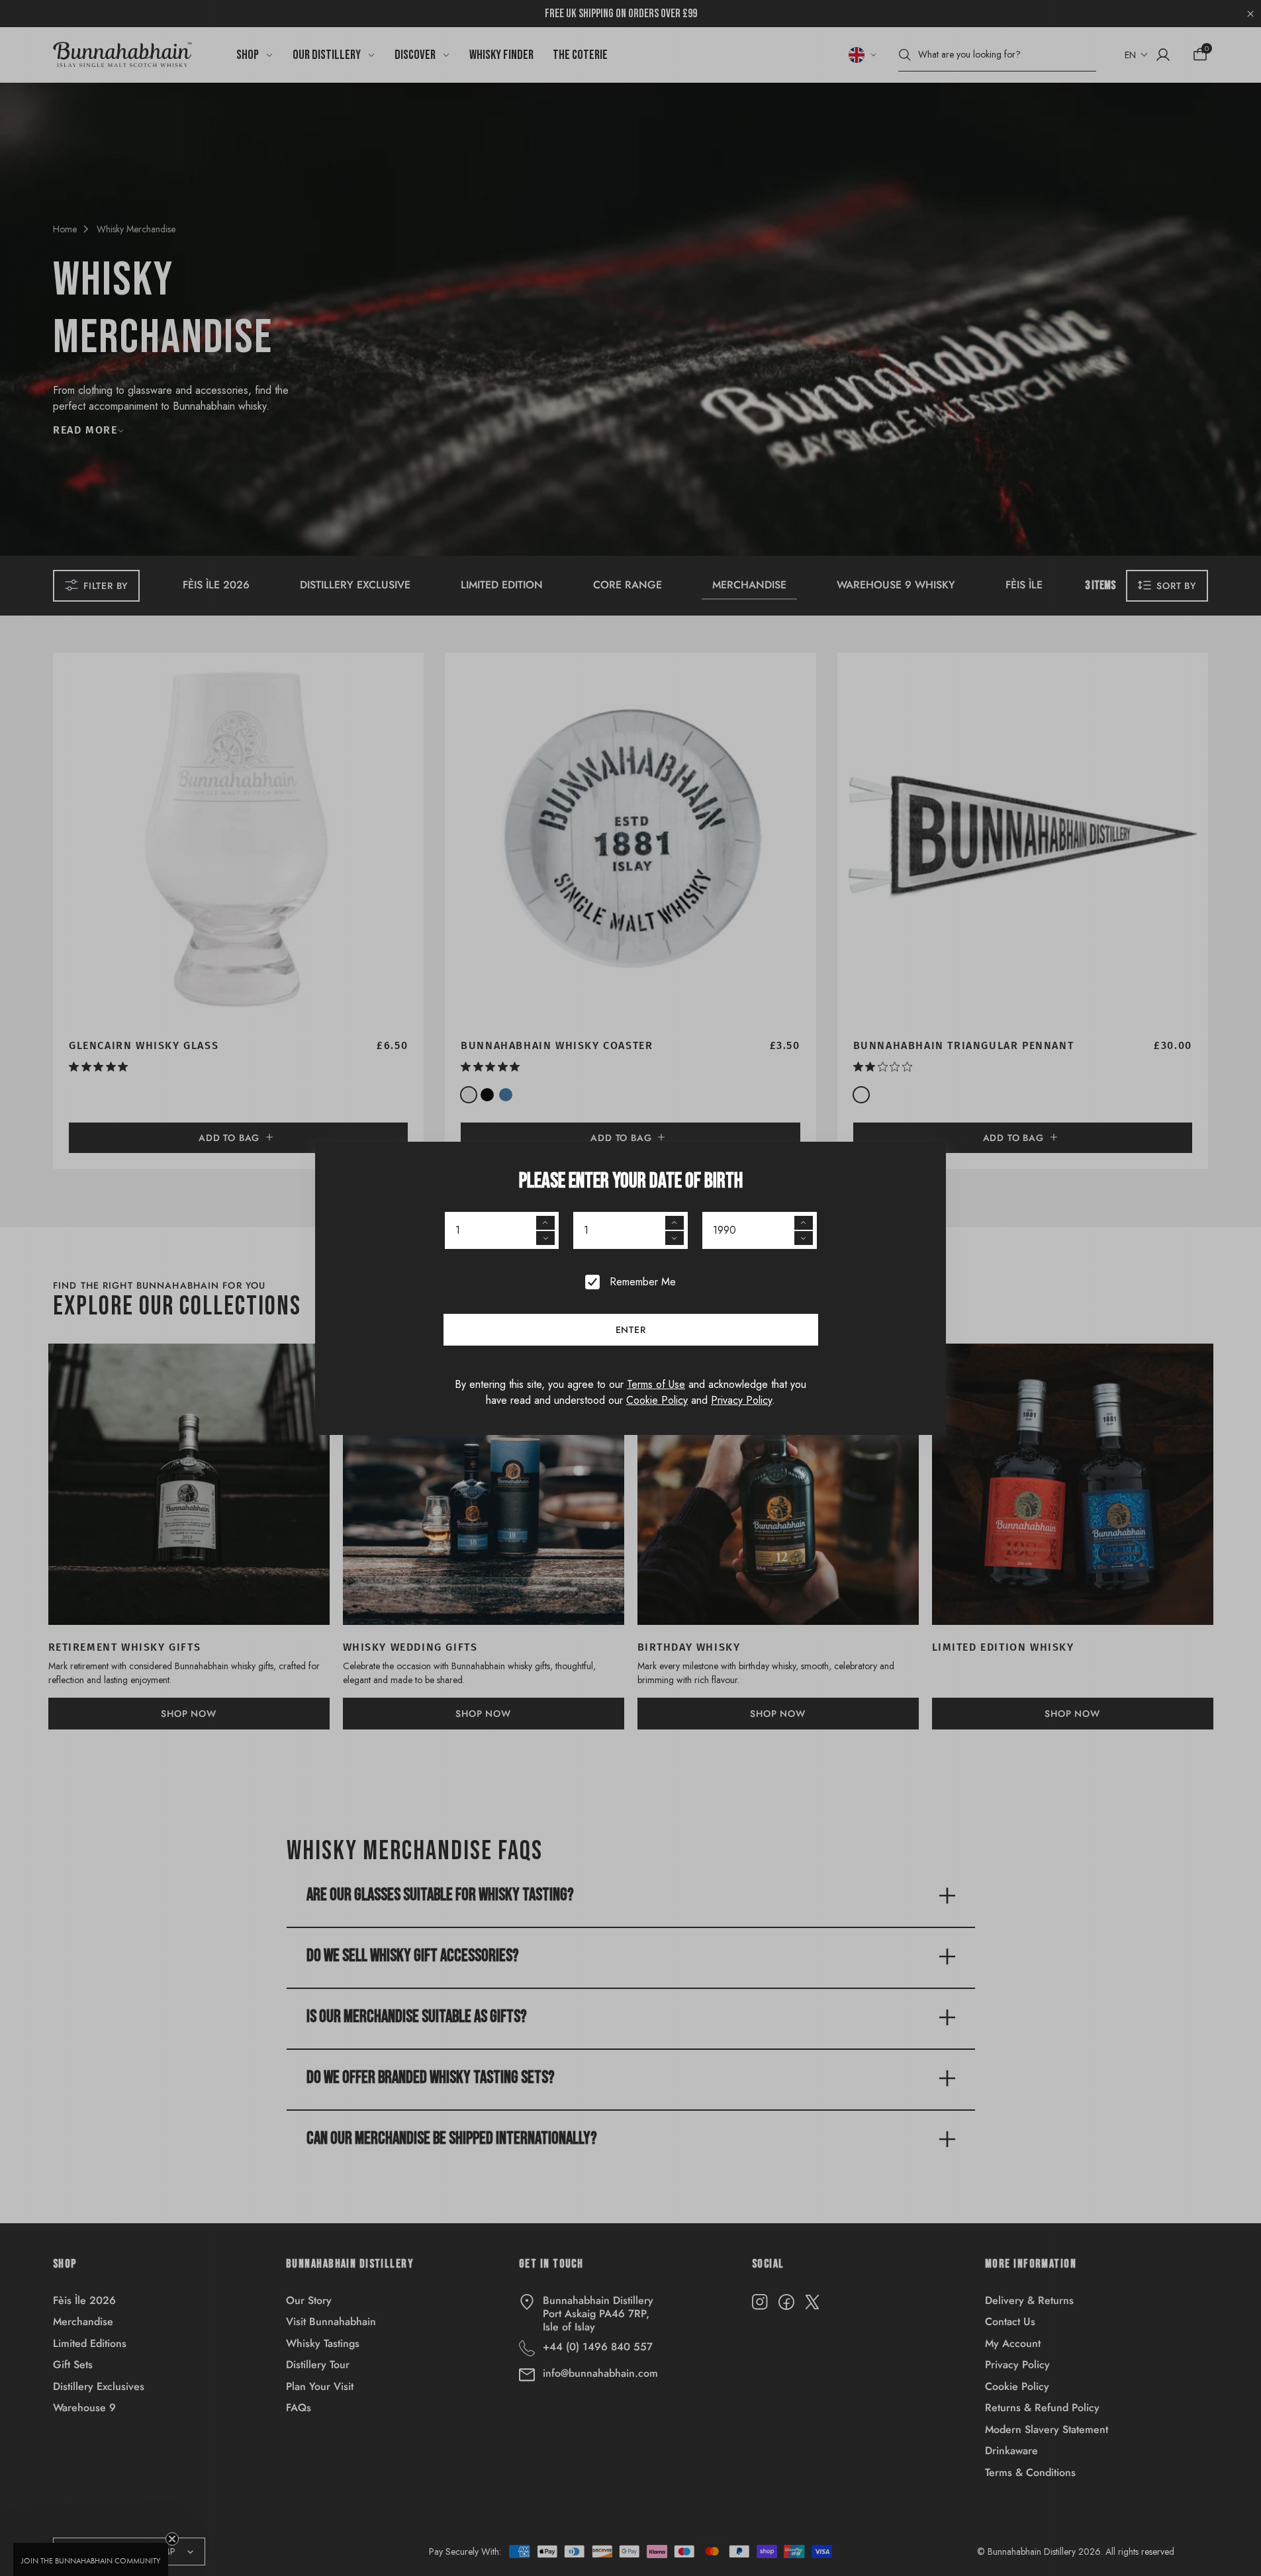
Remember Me (643, 1282)
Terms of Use (656, 1384)
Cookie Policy (657, 1400)
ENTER (631, 1330)
